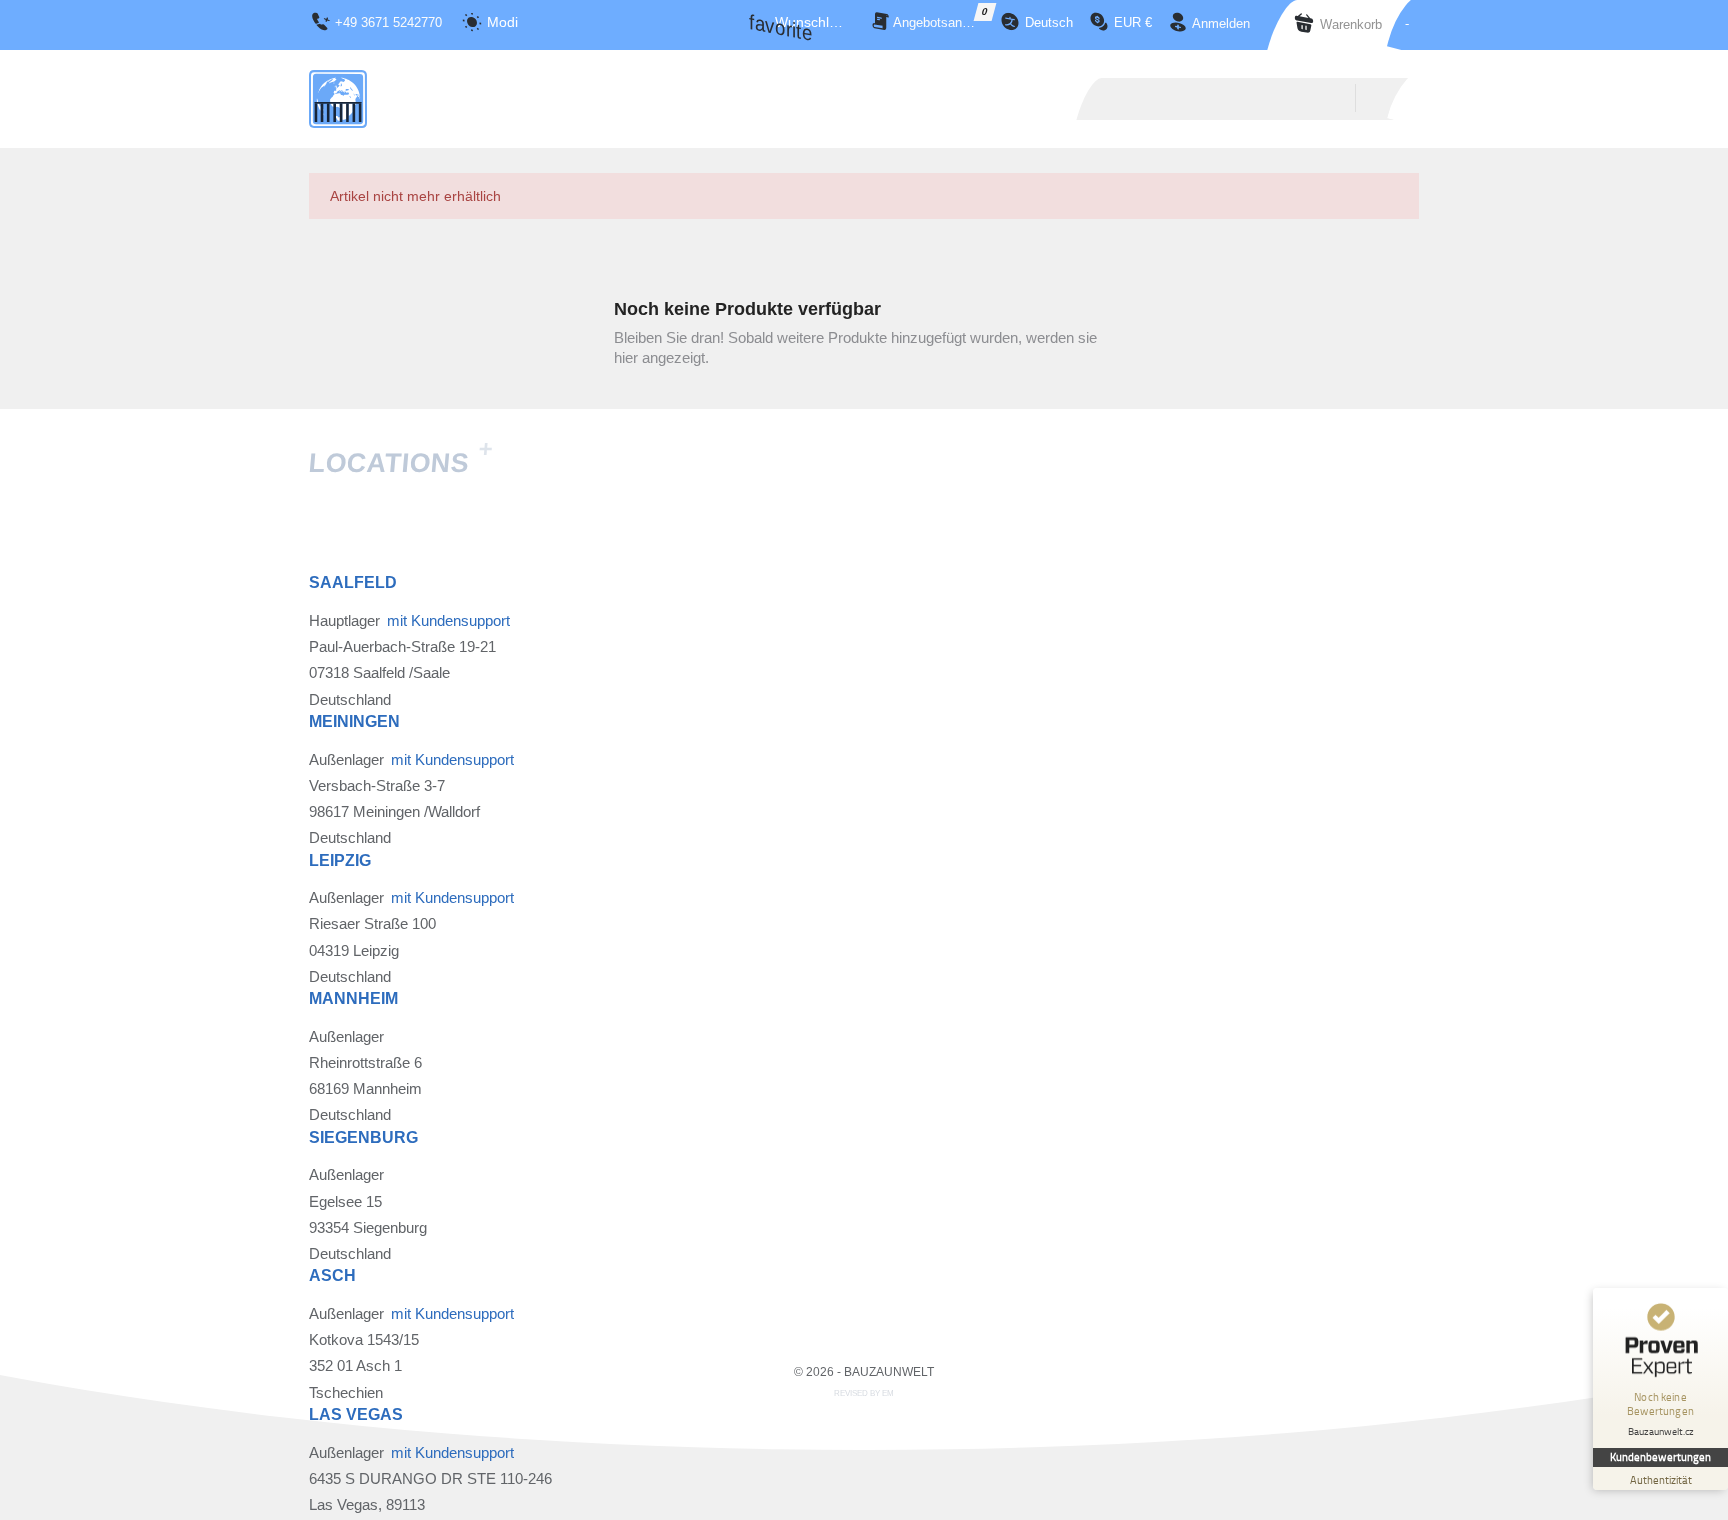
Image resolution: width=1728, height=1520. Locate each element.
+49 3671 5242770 (388, 22)
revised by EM (864, 1393)
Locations (400, 463)
